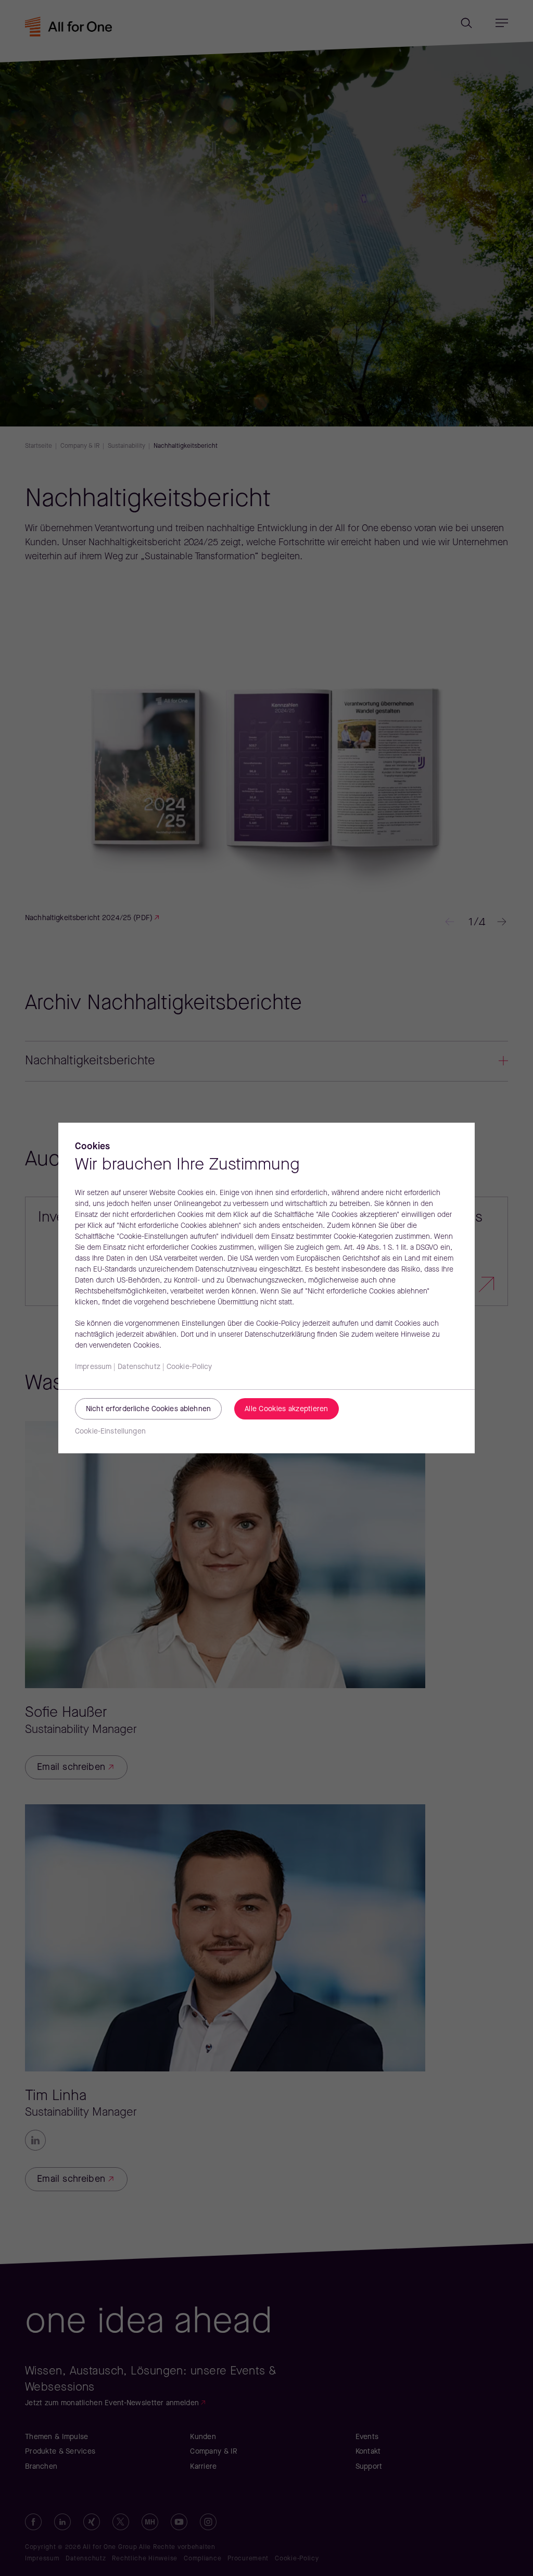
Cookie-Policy (189, 1367)
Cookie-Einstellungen (110, 1432)
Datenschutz (139, 1367)
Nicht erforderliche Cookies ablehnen (148, 1409)
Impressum (93, 1367)
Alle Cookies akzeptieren (287, 1409)
